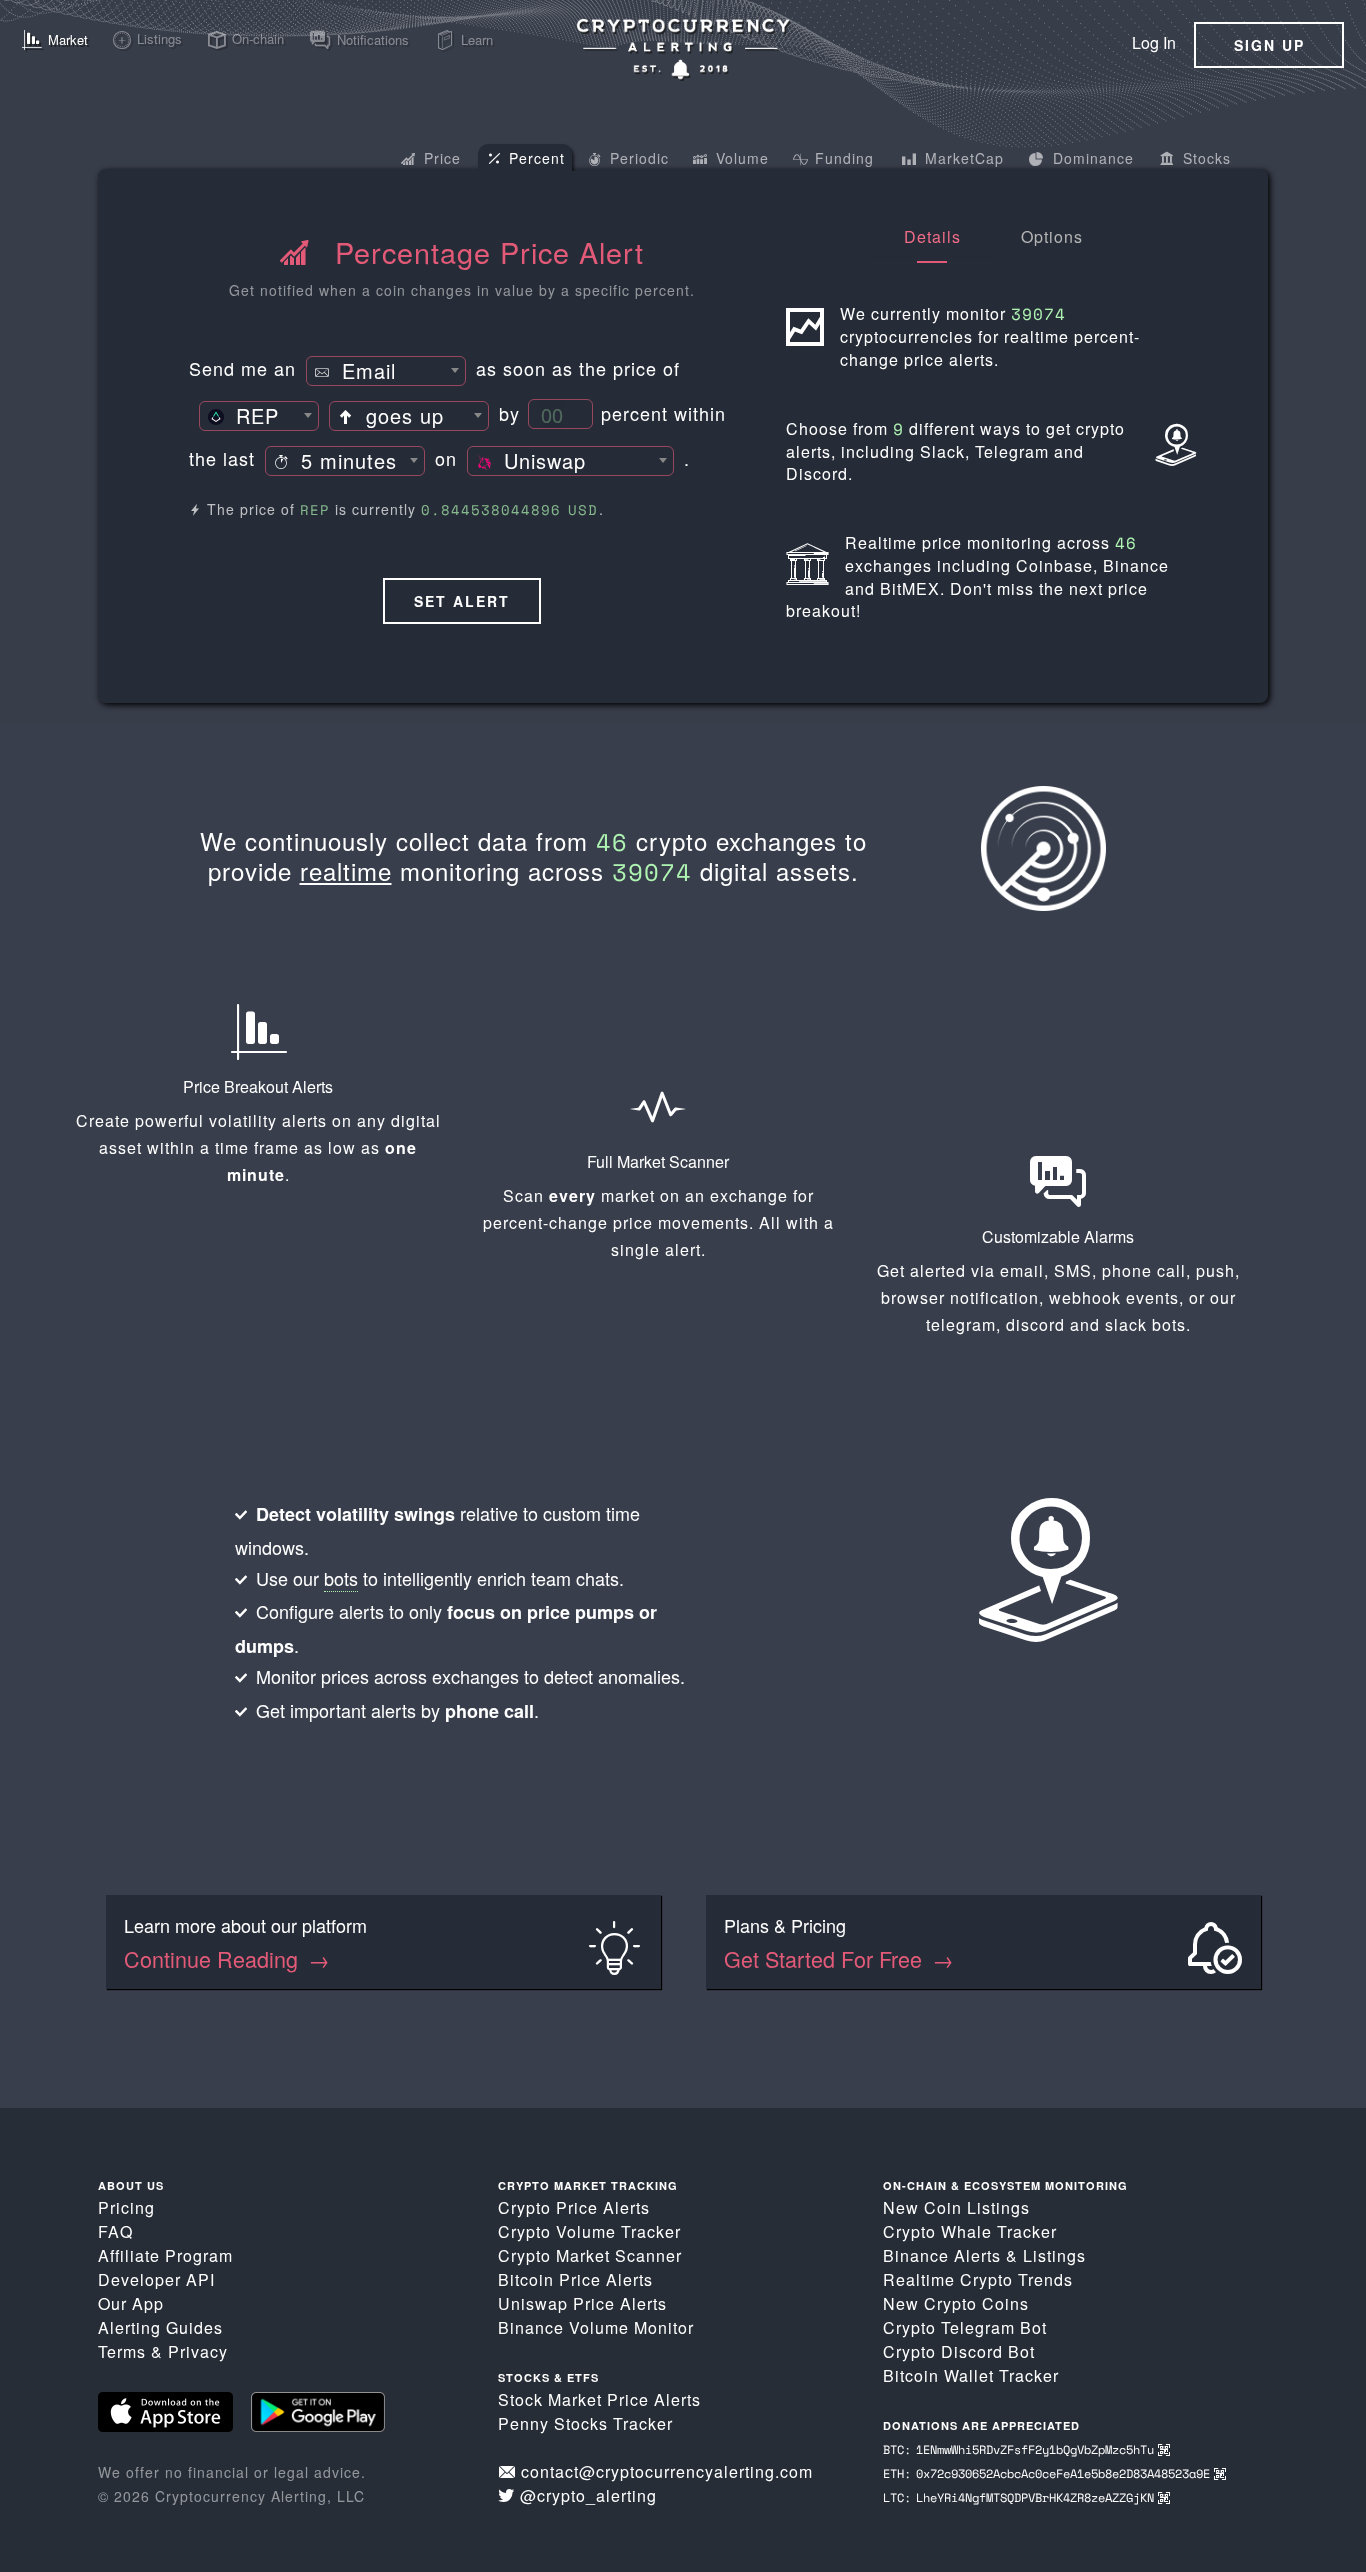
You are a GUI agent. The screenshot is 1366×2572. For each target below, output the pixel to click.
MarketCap (962, 158)
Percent (534, 158)
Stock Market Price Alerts (599, 2399)
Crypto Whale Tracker (970, 2231)
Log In (1154, 42)
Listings (1054, 2255)
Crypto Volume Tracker (589, 2231)
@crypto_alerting (588, 2495)
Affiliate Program (165, 2255)
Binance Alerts (942, 2255)
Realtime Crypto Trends (978, 2279)
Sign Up (1269, 45)
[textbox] (386, 372)
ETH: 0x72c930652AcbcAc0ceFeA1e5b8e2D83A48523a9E (1048, 2473)
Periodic (637, 158)
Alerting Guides (160, 2327)
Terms (122, 2351)
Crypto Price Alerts (574, 2207)
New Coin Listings (956, 2207)
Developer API (156, 2279)
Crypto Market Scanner (590, 2255)
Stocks (1204, 158)
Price (440, 158)
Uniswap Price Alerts (582, 2303)
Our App (131, 2303)
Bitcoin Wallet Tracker (971, 2375)
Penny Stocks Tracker (585, 2423)
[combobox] (386, 371)
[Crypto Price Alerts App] (683, 48)
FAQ (115, 2231)
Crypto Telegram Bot (965, 2327)
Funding (842, 158)
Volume (740, 158)
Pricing (126, 2207)
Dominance (1091, 158)
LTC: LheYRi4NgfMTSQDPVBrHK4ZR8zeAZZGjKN (1020, 2497)
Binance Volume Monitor (596, 2327)
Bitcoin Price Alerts (575, 2279)
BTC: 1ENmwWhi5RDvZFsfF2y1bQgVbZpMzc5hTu (1020, 2449)
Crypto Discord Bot (959, 2351)
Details (932, 236)
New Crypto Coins (956, 2303)
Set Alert (462, 601)
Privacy (198, 2351)
